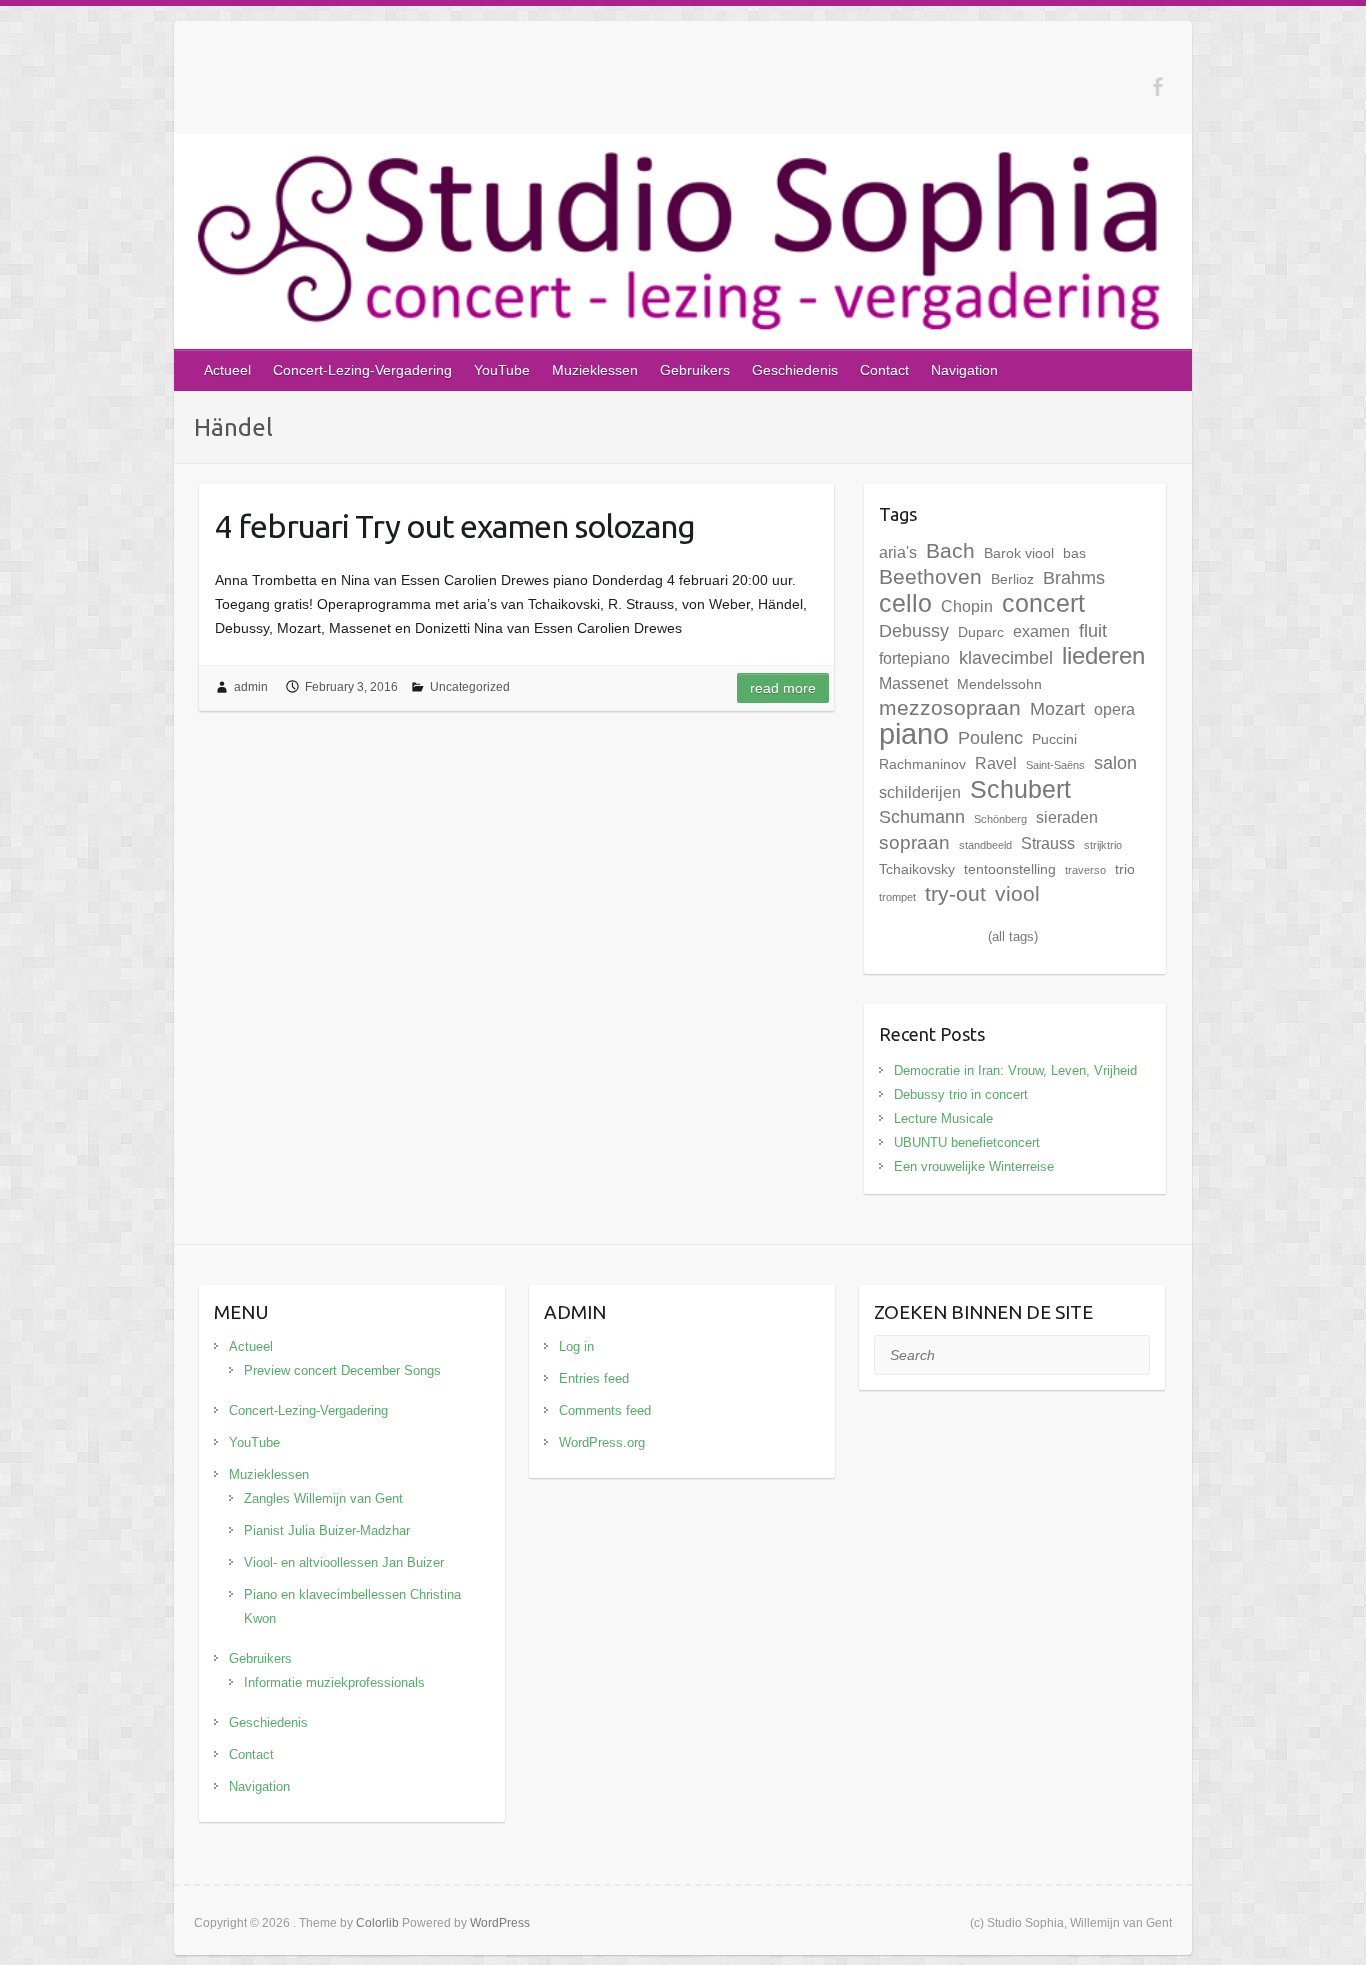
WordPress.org (602, 1442)
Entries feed (594, 1378)
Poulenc (990, 738)
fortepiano (914, 658)
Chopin (967, 606)
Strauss (1048, 843)
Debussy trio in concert (961, 1094)
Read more (783, 688)
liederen (1103, 655)
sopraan (914, 842)
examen (1041, 631)
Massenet (913, 683)
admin (251, 687)
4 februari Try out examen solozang (455, 526)
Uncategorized (470, 687)
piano (914, 733)
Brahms (1074, 578)
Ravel (996, 763)
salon (1115, 763)
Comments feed (605, 1410)
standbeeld (985, 845)
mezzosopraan (950, 707)
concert (1043, 603)
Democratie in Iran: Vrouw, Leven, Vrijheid (1015, 1070)
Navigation (964, 370)
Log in (576, 1346)
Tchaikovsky (917, 869)
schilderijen (920, 792)
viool (1017, 893)
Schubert (1020, 789)
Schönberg (1000, 819)
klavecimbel (1006, 658)
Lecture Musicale (943, 1118)
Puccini (1054, 739)
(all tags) (1013, 936)
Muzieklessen (595, 370)
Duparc (981, 632)
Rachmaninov (922, 764)
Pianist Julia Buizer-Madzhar (327, 1530)
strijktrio (1103, 845)
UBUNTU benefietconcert (967, 1142)
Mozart (1057, 709)
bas (1074, 553)
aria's (898, 552)
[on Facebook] (1157, 86)
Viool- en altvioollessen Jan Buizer (344, 1562)
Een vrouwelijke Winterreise (974, 1166)
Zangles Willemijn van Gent (323, 1498)
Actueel (227, 370)
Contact (884, 370)
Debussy (914, 631)
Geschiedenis (795, 370)
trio (1125, 869)
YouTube (502, 370)
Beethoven (930, 577)
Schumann (922, 817)
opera (1114, 709)
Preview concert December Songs (342, 1370)
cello (905, 603)
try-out (955, 893)
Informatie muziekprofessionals (334, 1682)
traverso (1085, 870)
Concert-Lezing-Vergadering (362, 370)
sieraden (1067, 817)
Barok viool (1019, 553)
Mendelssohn (999, 684)
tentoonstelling (1010, 869)
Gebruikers (695, 370)
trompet (897, 897)
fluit (1093, 631)
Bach (950, 550)
